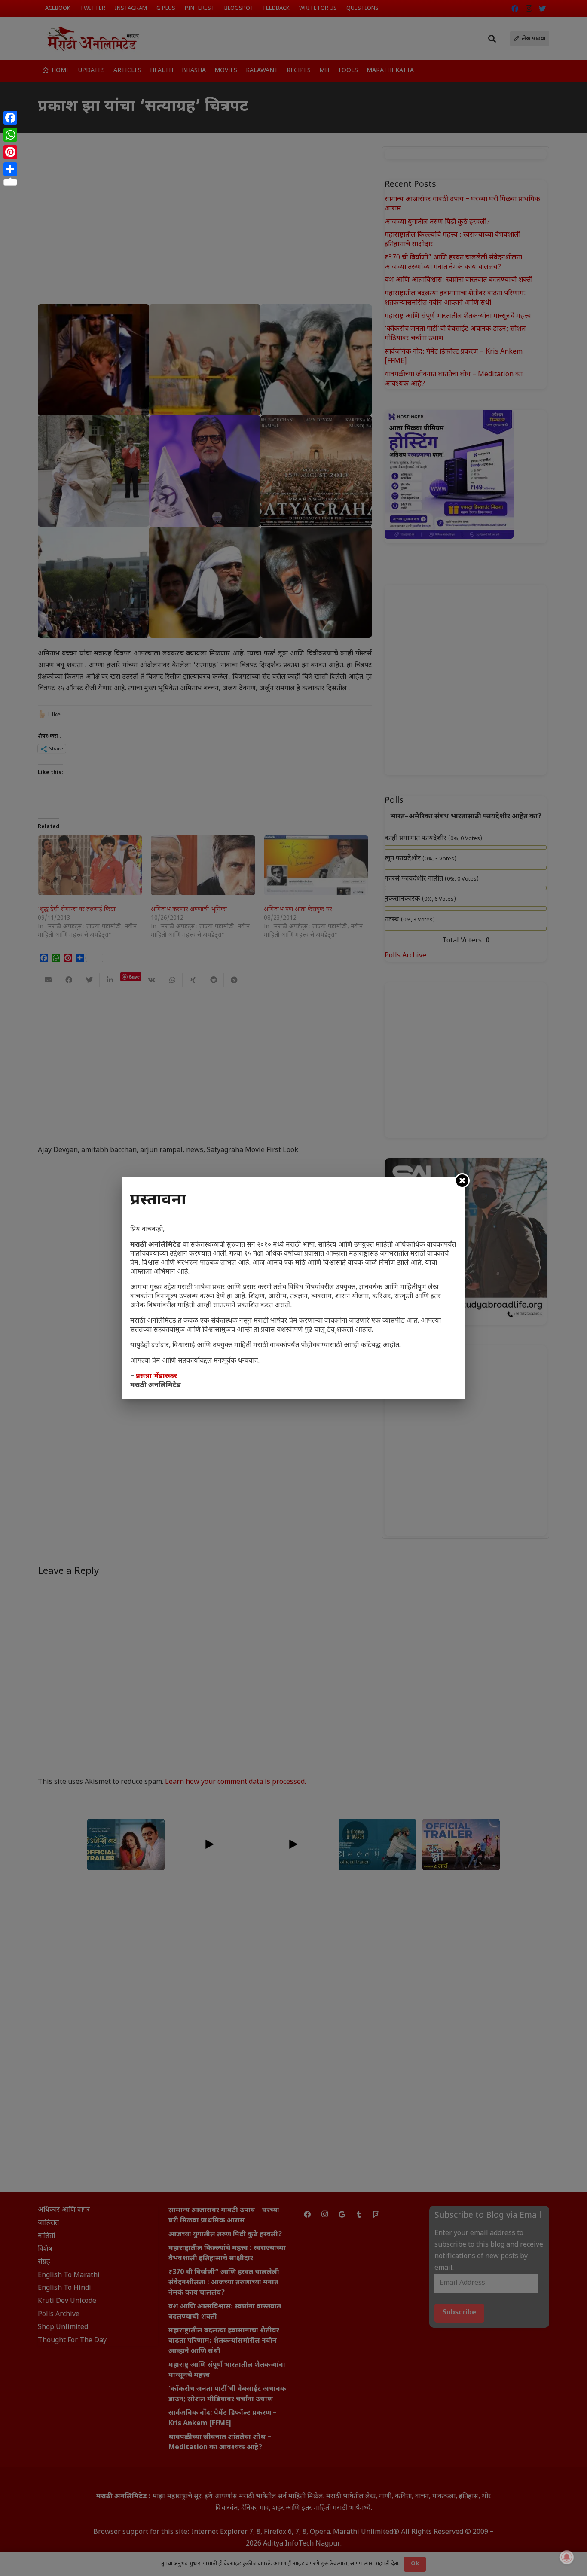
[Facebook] (10, 118)
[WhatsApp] (10, 135)
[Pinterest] (10, 152)
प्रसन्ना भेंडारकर (156, 1376)
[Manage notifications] (567, 2557)
